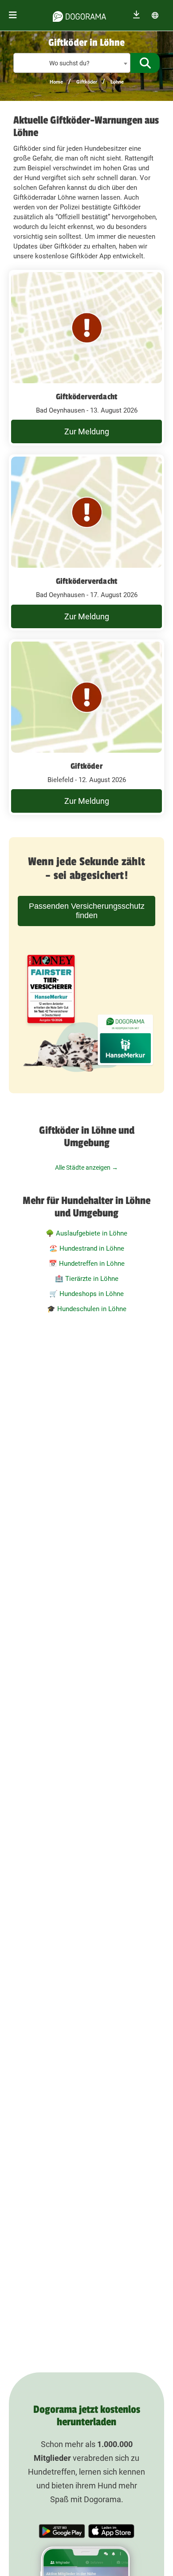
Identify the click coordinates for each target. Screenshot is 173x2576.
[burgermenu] (13, 15)
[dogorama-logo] (79, 15)
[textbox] (72, 63)
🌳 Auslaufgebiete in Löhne (86, 1233)
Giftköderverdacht (86, 397)
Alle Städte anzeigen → (86, 1168)
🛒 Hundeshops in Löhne (86, 1294)
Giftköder (87, 82)
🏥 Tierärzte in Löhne (87, 1279)
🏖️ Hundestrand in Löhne (87, 1248)
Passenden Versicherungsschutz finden (87, 911)
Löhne (117, 82)
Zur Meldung (87, 431)
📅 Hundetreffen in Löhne (87, 1264)
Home (56, 82)
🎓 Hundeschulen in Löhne (87, 1309)
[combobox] (72, 63)
